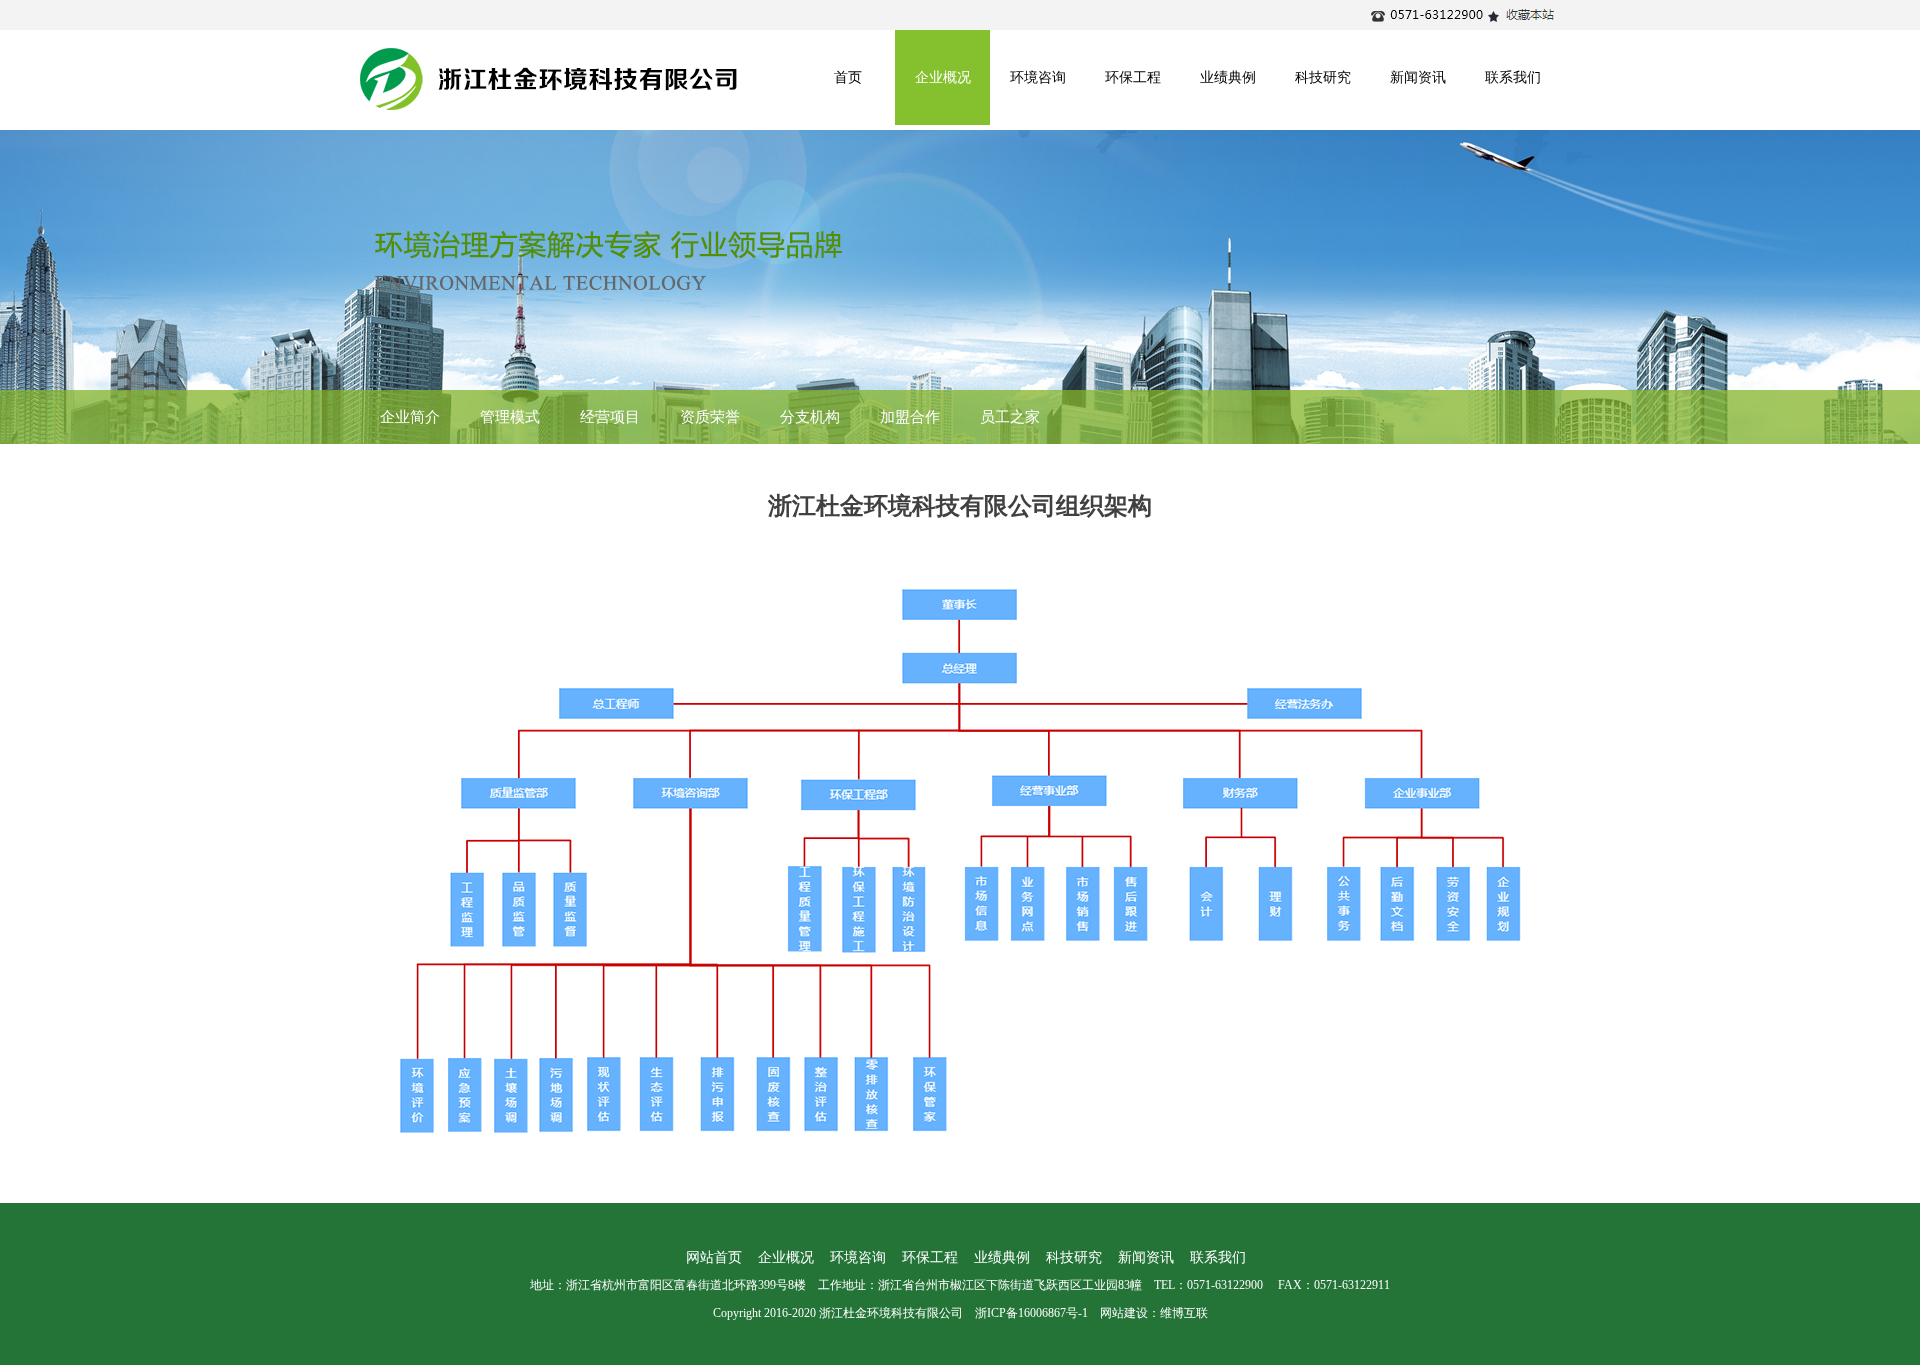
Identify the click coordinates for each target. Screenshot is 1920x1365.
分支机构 (810, 417)
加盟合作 (910, 417)
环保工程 (1133, 77)
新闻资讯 (1418, 77)
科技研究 (1323, 77)
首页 (848, 77)
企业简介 (410, 417)
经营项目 (610, 417)
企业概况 (943, 77)
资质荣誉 (710, 417)
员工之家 (1010, 417)
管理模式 (510, 417)
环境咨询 (1038, 77)
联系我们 (1513, 77)
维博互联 (1184, 1313)
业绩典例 (1228, 77)
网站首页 (714, 1257)
